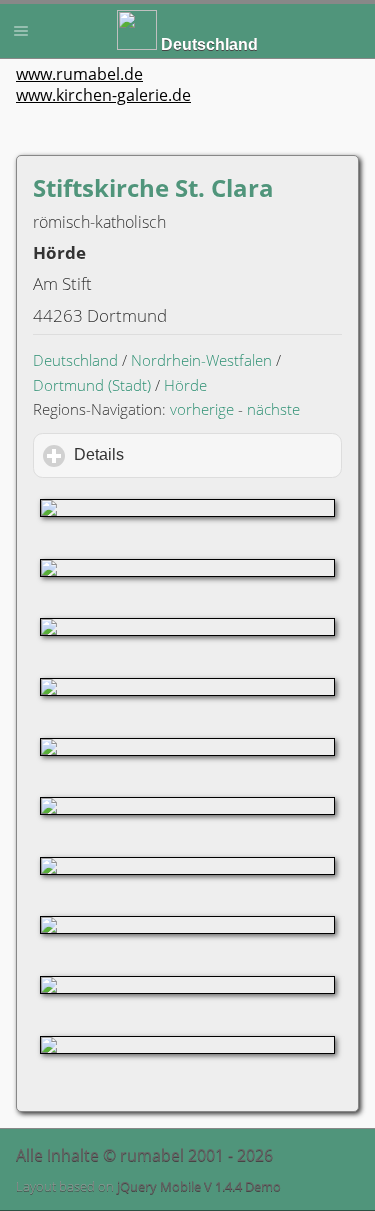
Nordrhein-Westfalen (201, 360)
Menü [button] (21, 31)
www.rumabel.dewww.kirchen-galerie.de (103, 84)
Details (184, 454)
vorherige (202, 409)
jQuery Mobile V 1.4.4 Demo (199, 1186)
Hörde (185, 385)
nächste (273, 409)
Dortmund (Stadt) (92, 385)
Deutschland (75, 360)
